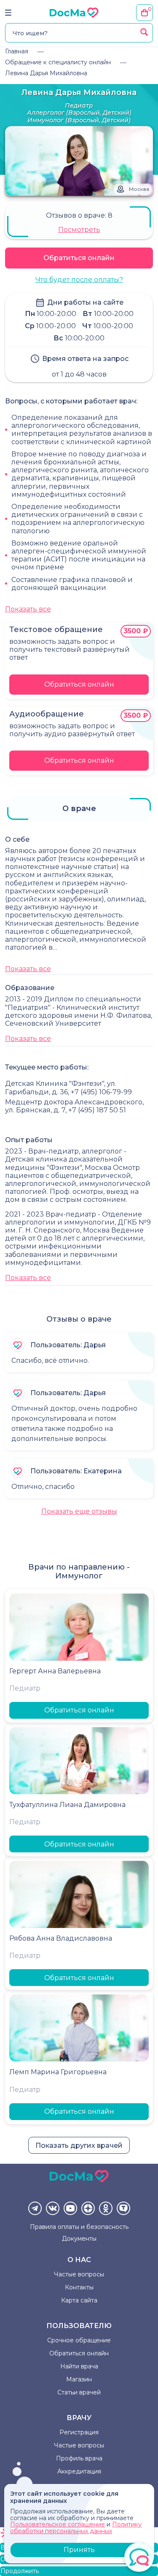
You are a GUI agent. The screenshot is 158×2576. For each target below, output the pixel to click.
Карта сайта (79, 2300)
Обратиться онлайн (79, 258)
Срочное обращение (79, 2340)
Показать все (28, 609)
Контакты (79, 2287)
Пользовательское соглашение (58, 2524)
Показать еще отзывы (79, 1511)
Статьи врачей (79, 2392)
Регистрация (79, 2432)
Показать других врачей (79, 2145)
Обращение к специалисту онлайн (58, 62)
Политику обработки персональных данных (76, 2527)
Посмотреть (79, 230)
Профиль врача (79, 2458)
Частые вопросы (79, 2274)
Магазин (79, 2379)
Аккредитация (79, 2471)
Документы (79, 2239)
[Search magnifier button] (144, 32)
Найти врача (79, 2366)
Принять (79, 2550)
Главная (17, 51)
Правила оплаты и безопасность (79, 2227)
